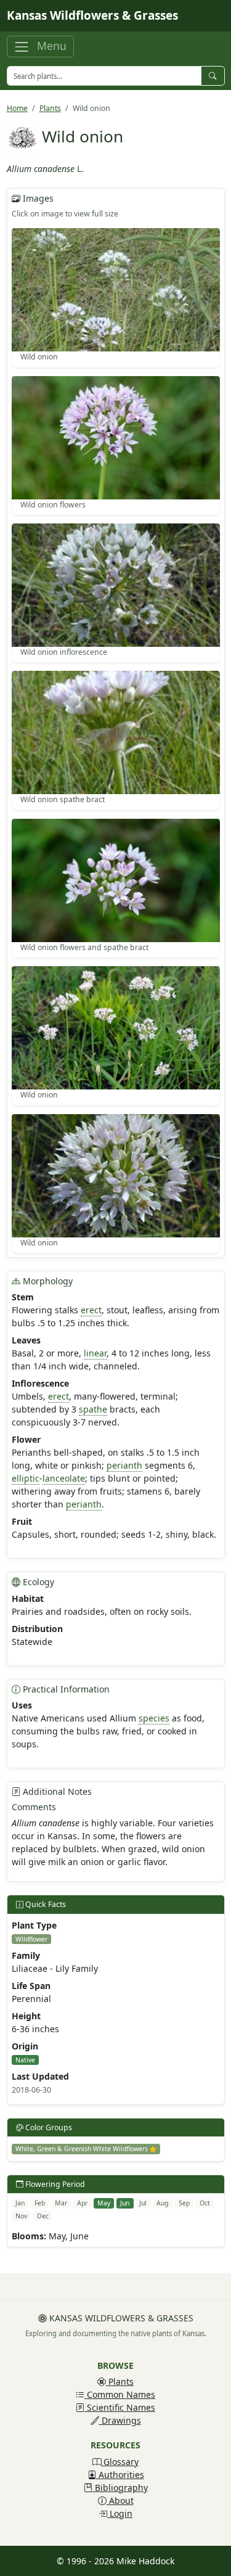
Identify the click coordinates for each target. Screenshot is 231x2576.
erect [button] (91, 1310)
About (120, 2500)
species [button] (154, 1718)
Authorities (120, 2475)
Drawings (120, 2420)
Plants (50, 108)
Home (17, 108)
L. (80, 169)
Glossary (120, 2462)
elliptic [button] (26, 1478)
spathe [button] (93, 1409)
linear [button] (95, 1353)
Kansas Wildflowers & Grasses (92, 15)
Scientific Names (120, 2407)
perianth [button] (124, 1465)
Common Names (120, 2394)
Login (120, 2513)
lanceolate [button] (64, 1478)
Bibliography (120, 2488)
